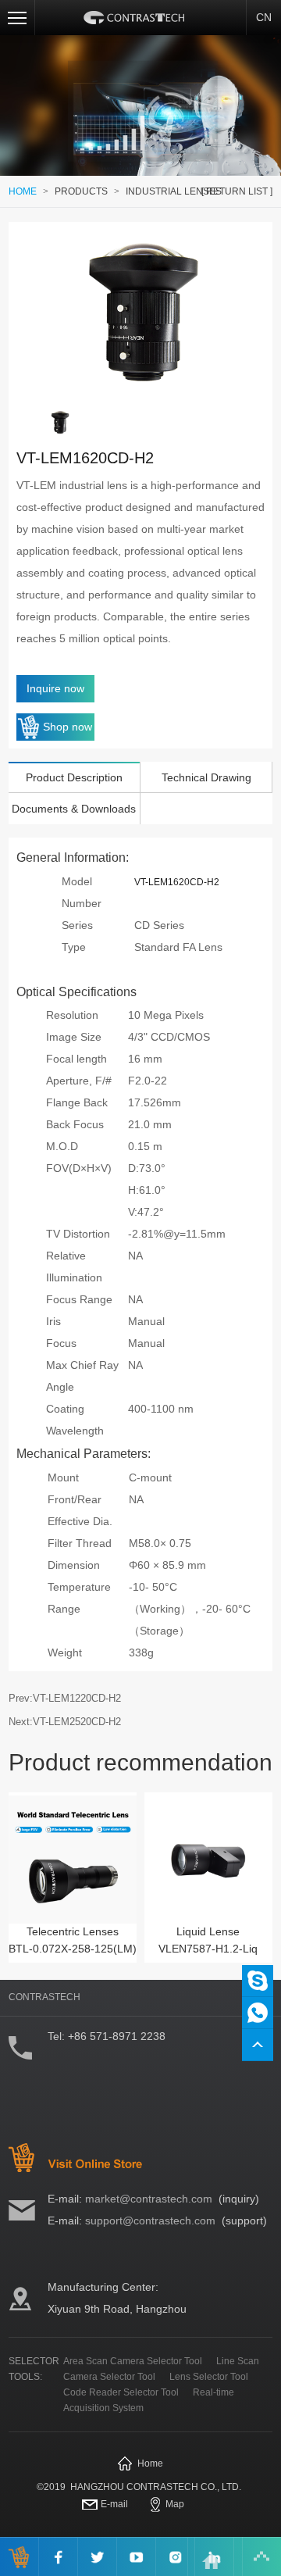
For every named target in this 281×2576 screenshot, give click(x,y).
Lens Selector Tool (209, 2377)
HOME (23, 191)
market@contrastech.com (149, 2199)
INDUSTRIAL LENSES (174, 191)
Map (175, 2504)
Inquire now (55, 688)
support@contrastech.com (150, 2221)
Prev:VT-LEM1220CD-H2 (65, 1698)
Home (150, 2463)
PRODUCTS (81, 191)
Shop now (68, 727)
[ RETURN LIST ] (237, 191)
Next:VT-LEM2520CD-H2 (65, 1722)
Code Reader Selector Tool (121, 2392)
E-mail (114, 2504)
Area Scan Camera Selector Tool (133, 2361)
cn (264, 17)
